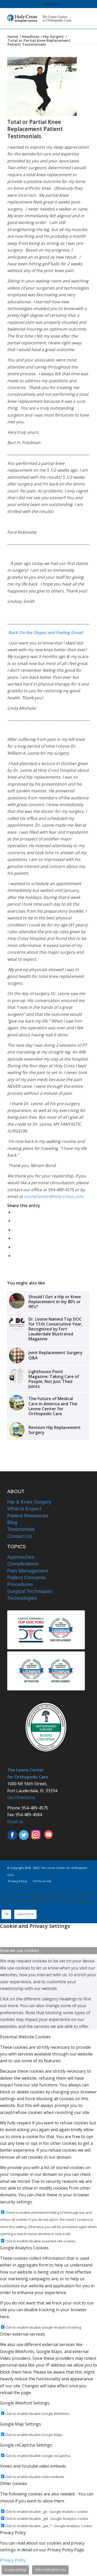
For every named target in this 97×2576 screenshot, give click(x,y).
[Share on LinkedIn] (15, 1238)
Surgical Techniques (30, 1591)
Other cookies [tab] (14, 2483)
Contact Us (50, 4)
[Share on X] (15, 1221)
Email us (15, 1822)
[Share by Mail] (15, 1247)
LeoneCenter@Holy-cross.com (53, 1196)
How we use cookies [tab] (20, 1951)
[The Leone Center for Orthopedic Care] (40, 18)
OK (6, 1914)
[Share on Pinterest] (15, 1230)
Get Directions (21, 1797)
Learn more (25, 1914)
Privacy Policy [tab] (13, 2533)
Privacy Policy (13, 2560)
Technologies (22, 1598)
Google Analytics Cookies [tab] (24, 2248)
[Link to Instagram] (15, 1256)
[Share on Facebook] (15, 1212)
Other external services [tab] (23, 2334)
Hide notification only (50, 2570)
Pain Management (28, 1571)
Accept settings (15, 2570)
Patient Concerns (27, 1577)
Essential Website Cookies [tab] (25, 2037)
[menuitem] (50, 4)
